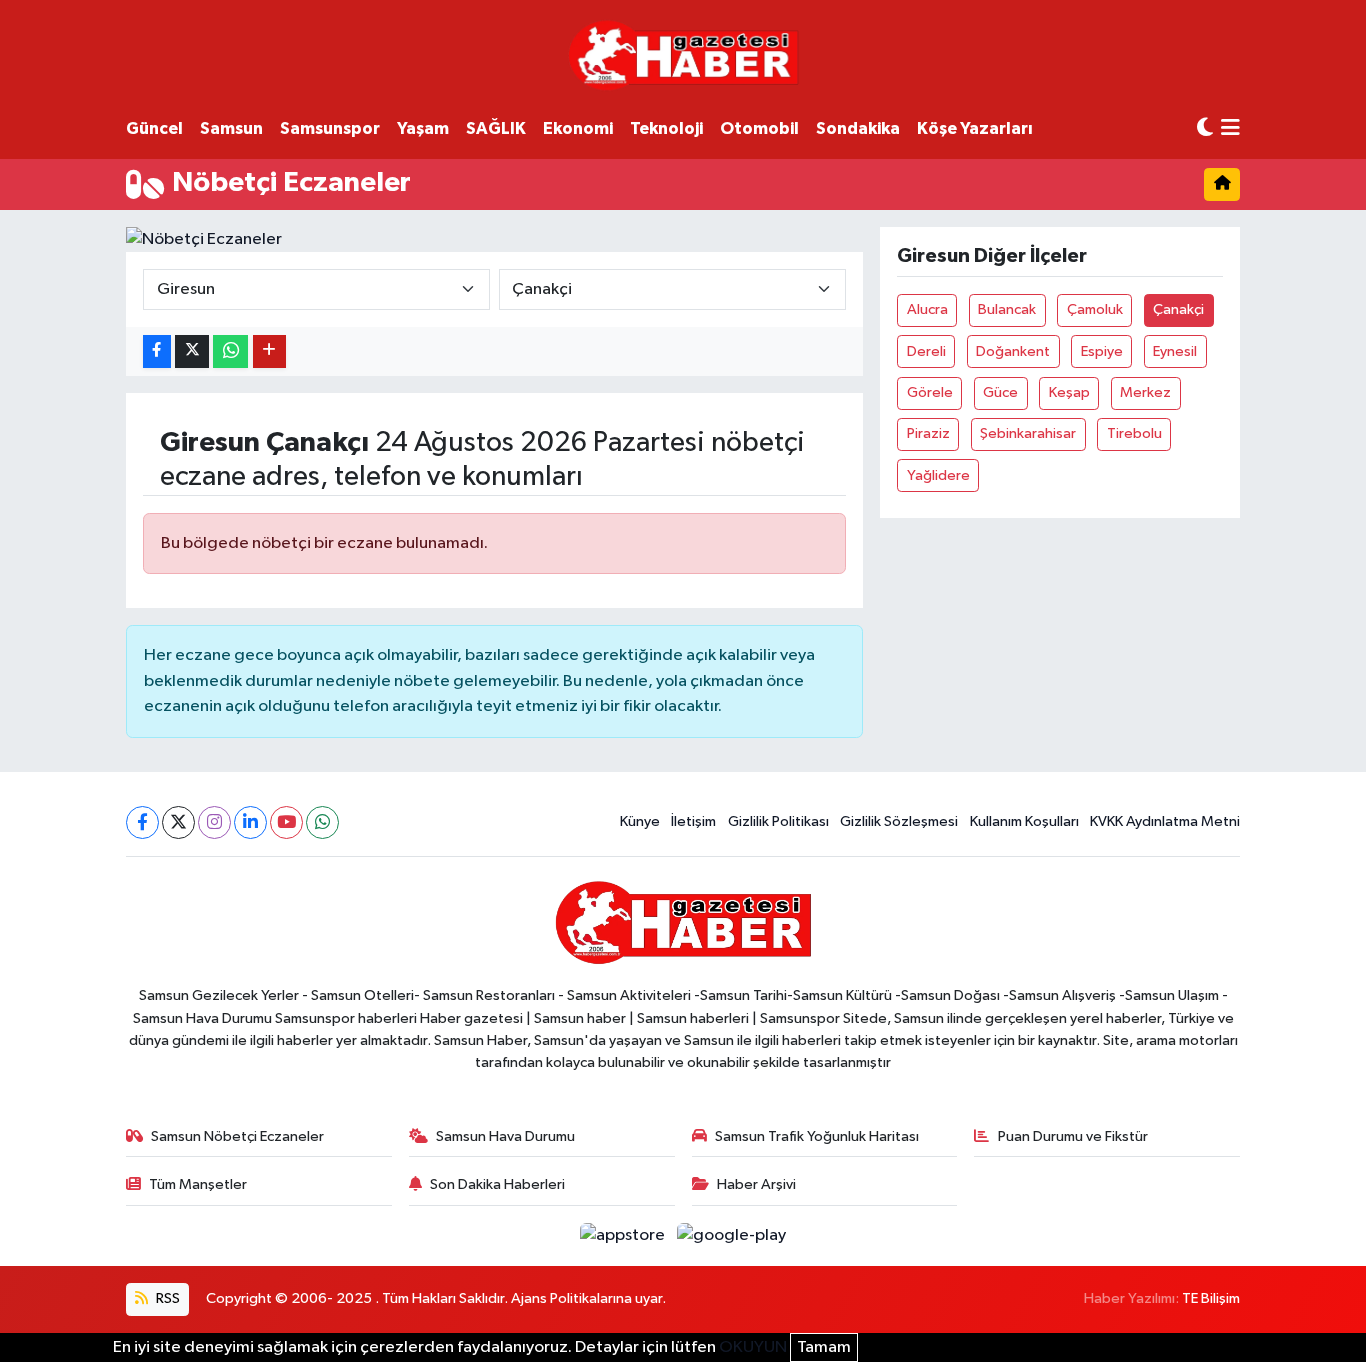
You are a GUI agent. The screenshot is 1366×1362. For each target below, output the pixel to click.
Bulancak (1007, 309)
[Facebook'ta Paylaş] (157, 351)
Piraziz (928, 433)
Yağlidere (938, 475)
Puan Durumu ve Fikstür (1073, 1136)
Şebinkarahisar (1028, 433)
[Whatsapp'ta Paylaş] (230, 351)
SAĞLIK (496, 128)
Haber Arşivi (756, 1184)
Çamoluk (1095, 309)
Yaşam (423, 128)
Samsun (231, 128)
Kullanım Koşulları (1024, 821)
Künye (640, 821)
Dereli (926, 351)
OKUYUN (753, 1347)
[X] (178, 822)
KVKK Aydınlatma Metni (1165, 821)
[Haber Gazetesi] (683, 54)
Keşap (1069, 392)
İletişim (693, 821)
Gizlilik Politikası (778, 821)
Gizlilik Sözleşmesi (899, 821)
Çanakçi (1178, 309)
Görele (930, 392)
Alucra (927, 309)
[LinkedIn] (250, 822)
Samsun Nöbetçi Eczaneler (237, 1136)
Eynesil (1175, 351)
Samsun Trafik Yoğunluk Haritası (817, 1136)
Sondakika (858, 128)
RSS (166, 1298)
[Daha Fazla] (269, 351)
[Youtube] (286, 822)
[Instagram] (214, 822)
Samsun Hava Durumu (505, 1136)
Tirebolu (1134, 433)
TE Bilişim (1211, 1298)
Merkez (1145, 392)
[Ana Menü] (1230, 129)
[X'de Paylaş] (192, 351)
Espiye (1102, 351)
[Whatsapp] (322, 822)
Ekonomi (578, 128)
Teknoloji (666, 128)
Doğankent (1013, 351)
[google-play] (732, 1235)
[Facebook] (142, 822)
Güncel (154, 128)
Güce (1000, 392)
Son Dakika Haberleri (497, 1184)
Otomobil (759, 128)
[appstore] (624, 1235)
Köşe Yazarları (975, 128)
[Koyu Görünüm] (1205, 128)
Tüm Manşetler (198, 1184)
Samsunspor (330, 128)
